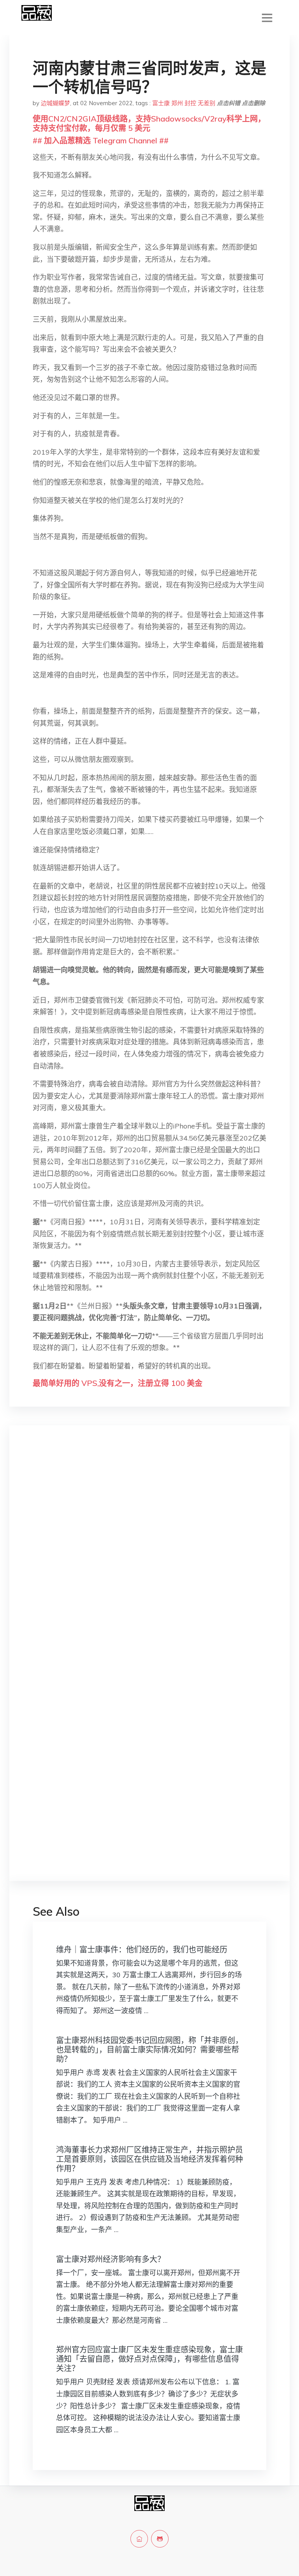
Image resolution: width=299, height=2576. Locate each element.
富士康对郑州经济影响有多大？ (111, 2259)
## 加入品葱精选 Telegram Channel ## (101, 140)
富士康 (161, 103)
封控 (190, 103)
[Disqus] (149, 1555)
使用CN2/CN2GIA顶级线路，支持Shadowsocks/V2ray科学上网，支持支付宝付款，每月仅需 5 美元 (149, 123)
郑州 (177, 103)
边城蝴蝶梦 (55, 103)
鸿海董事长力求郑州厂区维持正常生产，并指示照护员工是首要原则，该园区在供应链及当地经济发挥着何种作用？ (149, 2159)
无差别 (207, 103)
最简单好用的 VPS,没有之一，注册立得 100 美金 (118, 1383)
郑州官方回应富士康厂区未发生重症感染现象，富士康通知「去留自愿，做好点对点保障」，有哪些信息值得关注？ (149, 2359)
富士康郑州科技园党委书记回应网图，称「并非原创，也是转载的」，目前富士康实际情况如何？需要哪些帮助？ (149, 2050)
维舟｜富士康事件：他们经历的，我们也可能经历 (142, 1949)
